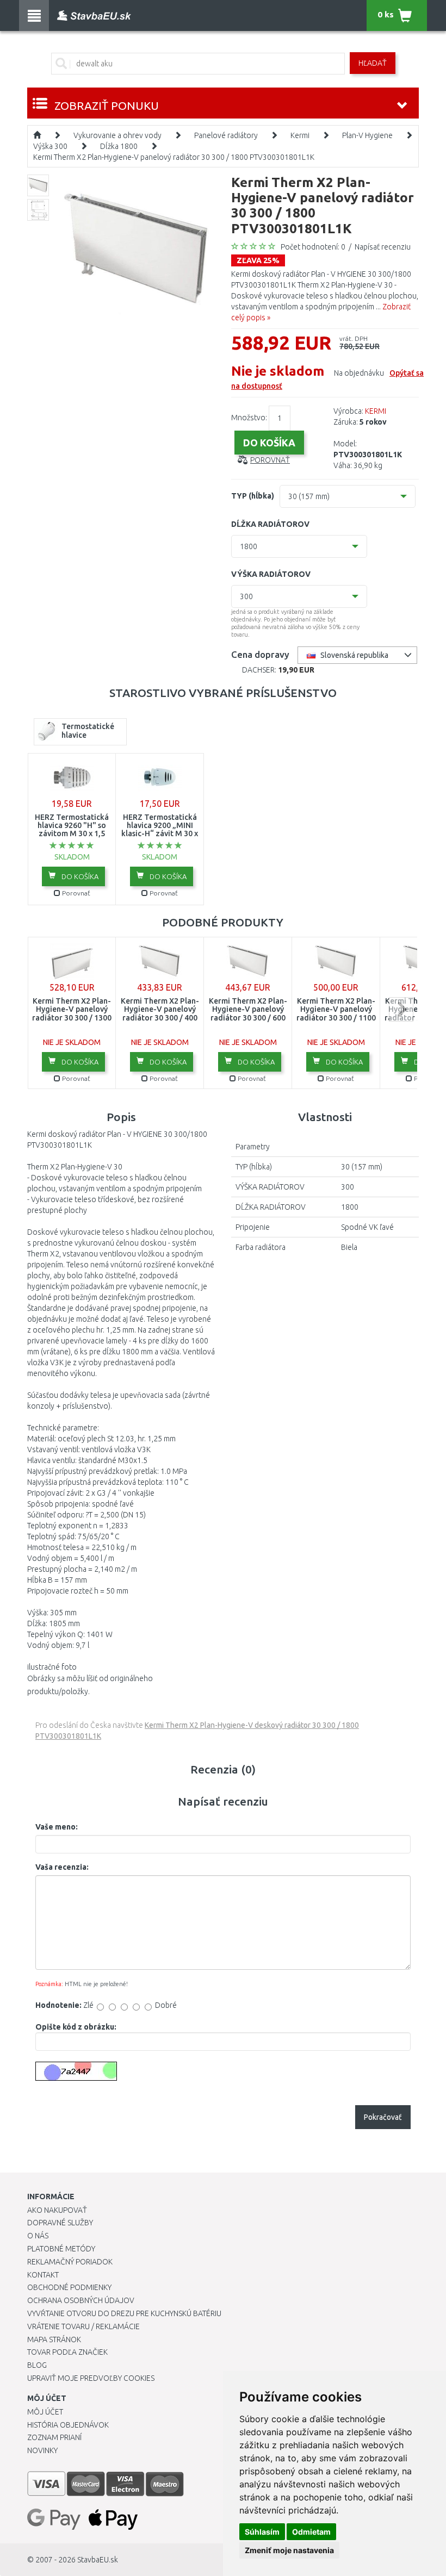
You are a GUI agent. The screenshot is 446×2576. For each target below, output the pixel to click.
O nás (38, 2236)
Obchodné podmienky (69, 2287)
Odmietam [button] (311, 2532)
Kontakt (43, 2275)
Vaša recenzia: (62, 1867)
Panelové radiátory (226, 135)
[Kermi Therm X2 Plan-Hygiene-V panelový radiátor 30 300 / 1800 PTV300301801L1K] (138, 251)
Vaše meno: (57, 1827)
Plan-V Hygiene (367, 135)
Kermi (300, 135)
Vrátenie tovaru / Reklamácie (83, 2326)
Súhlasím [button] (262, 2532)
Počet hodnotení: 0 (313, 247)
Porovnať (270, 460)
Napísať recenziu (383, 247)
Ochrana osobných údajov (81, 2300)
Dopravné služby (60, 2223)
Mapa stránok (54, 2339)
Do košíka (79, 876)
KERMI (376, 411)
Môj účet (45, 2412)
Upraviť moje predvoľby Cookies (91, 2378)
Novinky (42, 2450)
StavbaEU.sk (98, 2560)
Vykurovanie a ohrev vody (117, 135)
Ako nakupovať (57, 2210)
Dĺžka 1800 (119, 146)
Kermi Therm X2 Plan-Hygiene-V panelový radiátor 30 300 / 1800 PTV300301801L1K (174, 157)
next (401, 1009)
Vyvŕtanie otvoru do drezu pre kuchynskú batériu (124, 2313)
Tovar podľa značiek (67, 2352)
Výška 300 (50, 146)
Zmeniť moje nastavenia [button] (289, 2550)
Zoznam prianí (54, 2437)
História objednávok (68, 2425)
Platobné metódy (61, 2249)
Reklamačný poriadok (70, 2262)
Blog (37, 2365)
